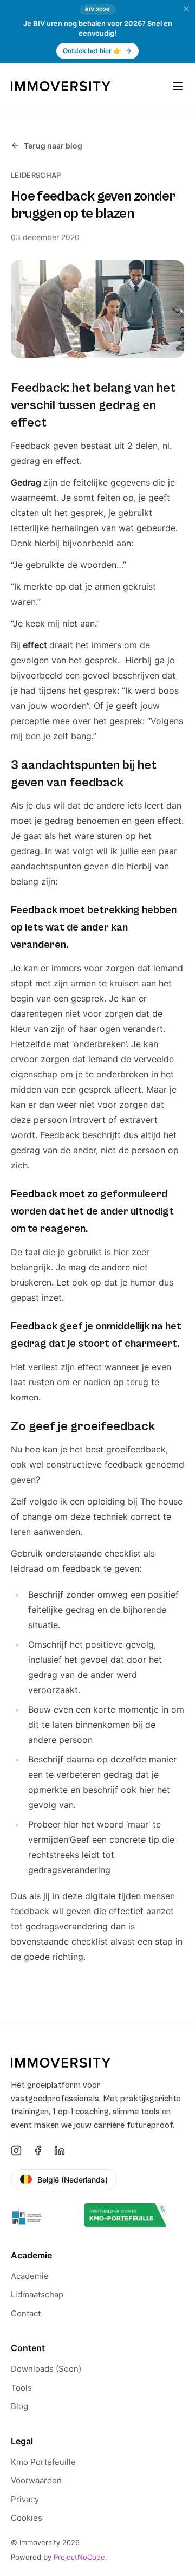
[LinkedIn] (60, 2151)
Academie (30, 2276)
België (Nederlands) (73, 2180)
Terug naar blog (53, 146)
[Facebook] (38, 2151)
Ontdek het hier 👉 (92, 51)
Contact (26, 2313)
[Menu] (178, 86)
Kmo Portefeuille (43, 2462)
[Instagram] (16, 2151)
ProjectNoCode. (80, 2557)
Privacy (25, 2499)
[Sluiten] (186, 9)
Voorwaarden (36, 2480)
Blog (19, 2406)
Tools (21, 2388)
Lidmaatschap (37, 2294)
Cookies (27, 2518)
